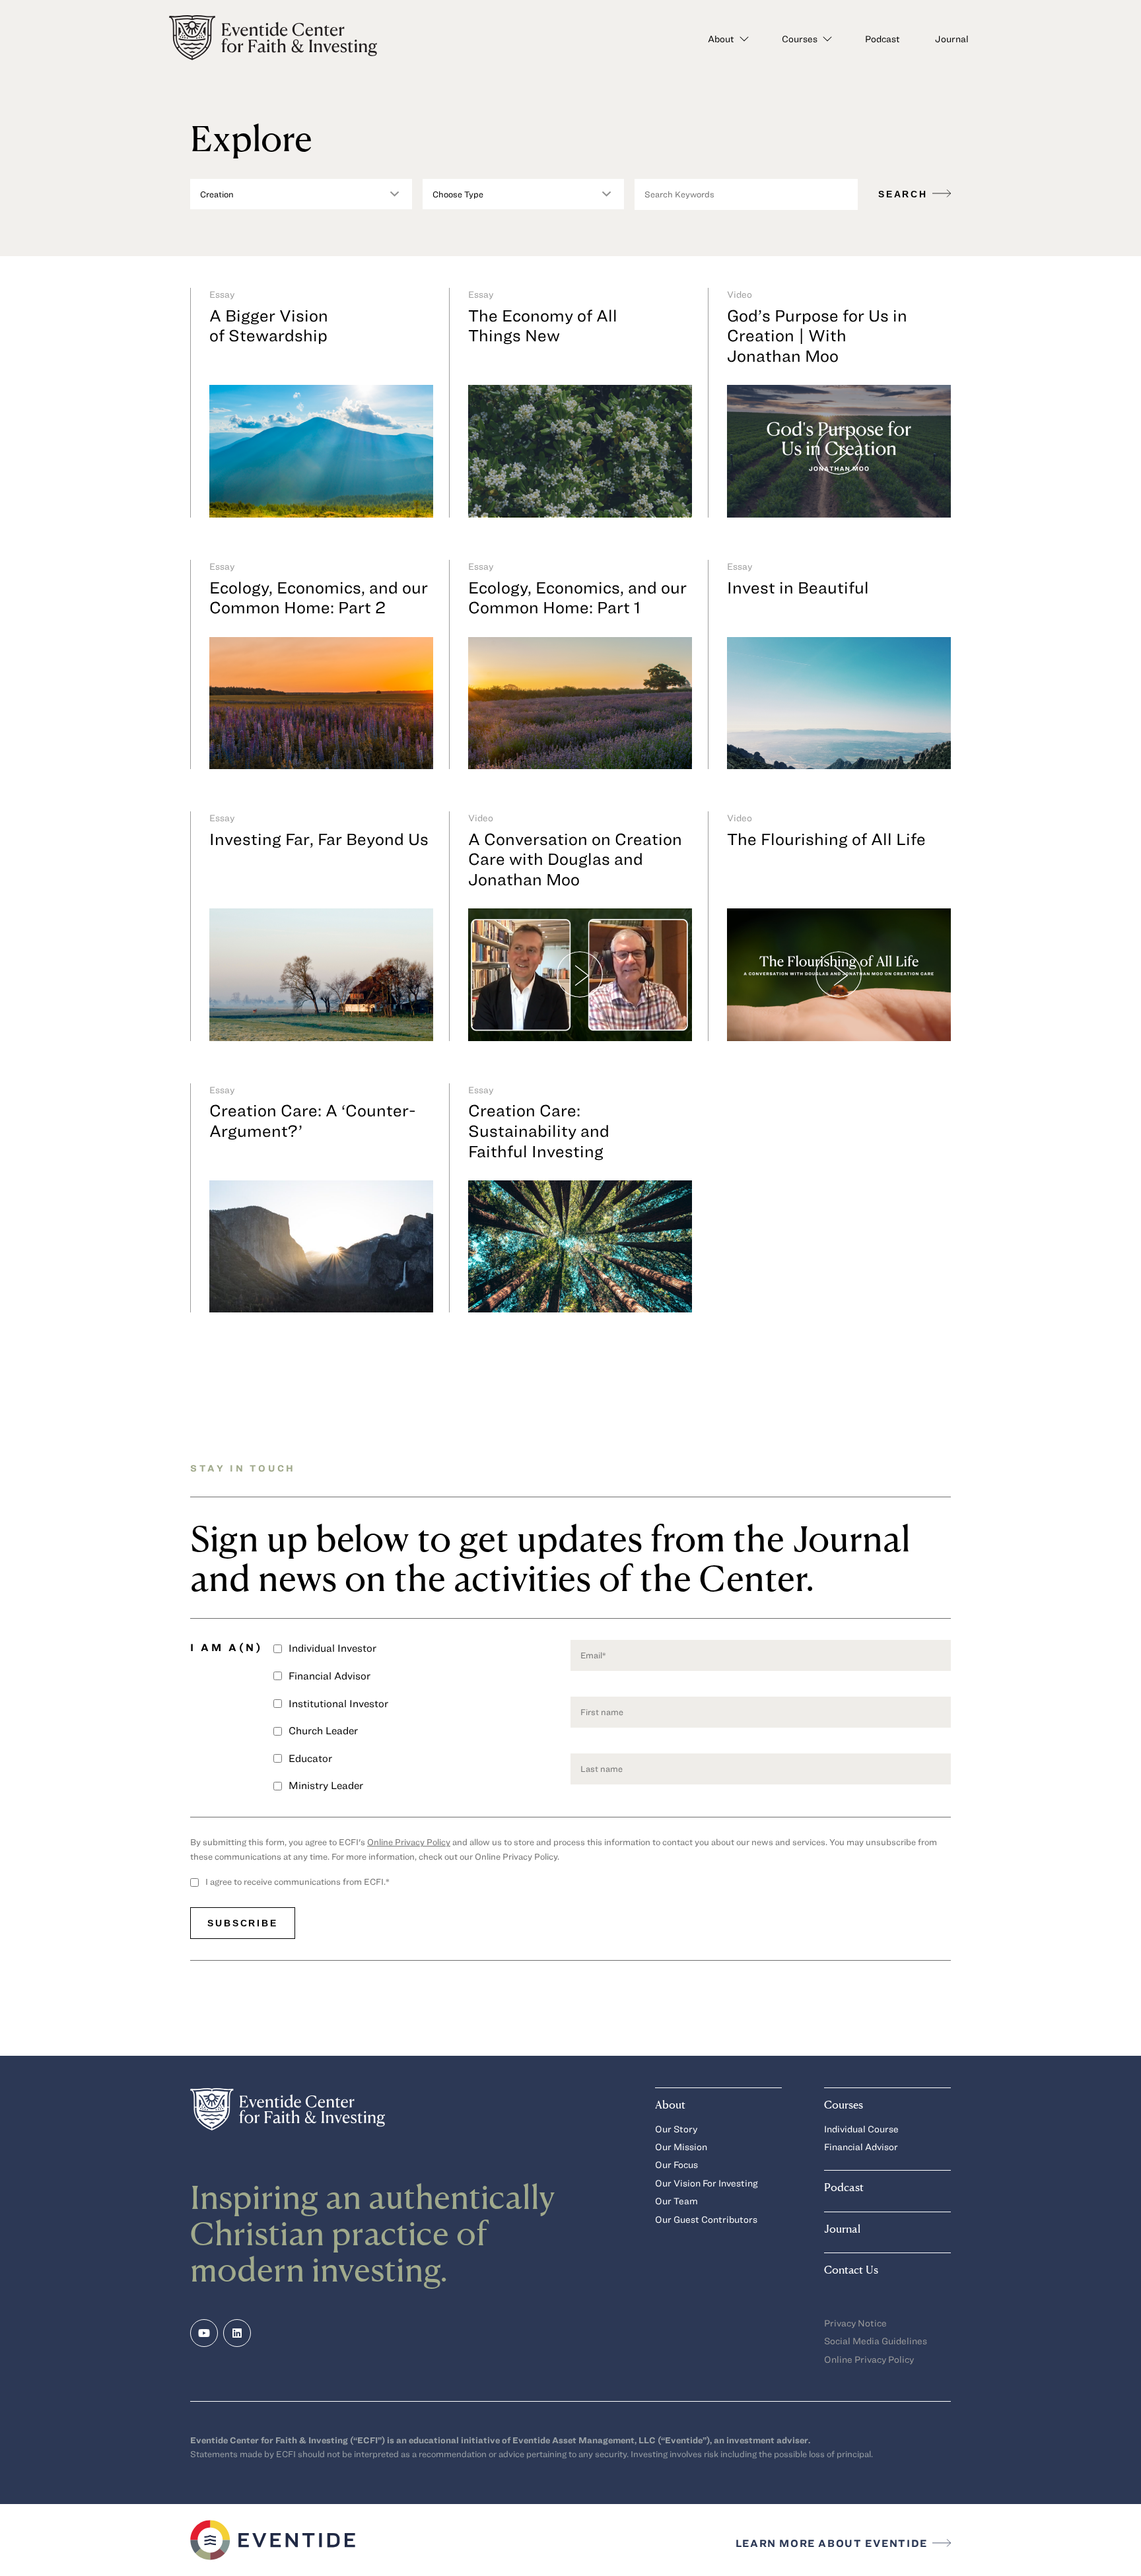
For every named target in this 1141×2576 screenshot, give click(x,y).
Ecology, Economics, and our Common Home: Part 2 (319, 597)
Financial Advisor (861, 2147)
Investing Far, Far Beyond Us (319, 838)
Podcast (882, 39)
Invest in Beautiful (798, 587)
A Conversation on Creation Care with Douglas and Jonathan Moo (575, 859)
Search (905, 194)
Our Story (676, 2129)
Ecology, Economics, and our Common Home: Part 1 (577, 597)
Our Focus (676, 2164)
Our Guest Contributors (706, 2219)
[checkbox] (422, 1722)
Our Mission (681, 2147)
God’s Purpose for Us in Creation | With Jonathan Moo (817, 335)
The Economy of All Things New (543, 325)
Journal (952, 39)
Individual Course (861, 2129)
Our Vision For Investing (707, 2183)
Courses (800, 39)
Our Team (676, 2201)
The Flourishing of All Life (826, 838)
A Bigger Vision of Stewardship (269, 325)
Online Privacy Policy (409, 1842)
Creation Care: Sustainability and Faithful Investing (539, 1130)
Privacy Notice (855, 2323)
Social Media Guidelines (876, 2341)
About (721, 39)
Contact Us (851, 2269)
